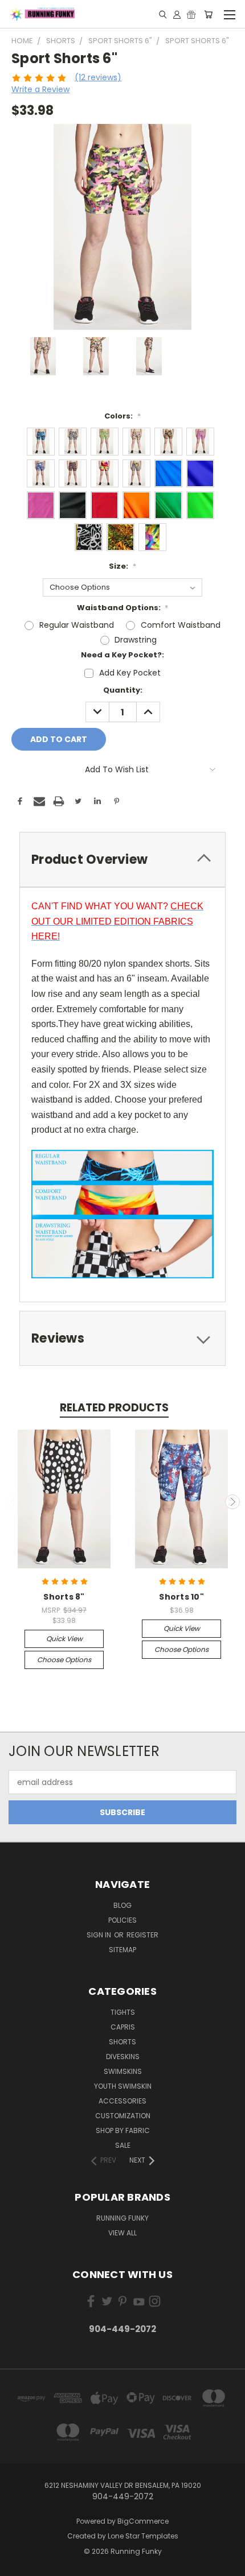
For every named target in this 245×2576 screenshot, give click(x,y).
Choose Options (64, 1660)
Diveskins (123, 2057)
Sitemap (122, 1950)
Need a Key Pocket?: (122, 655)
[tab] (122, 860)
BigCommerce (143, 2521)
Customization (123, 2116)
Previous (13, 1502)
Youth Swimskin (123, 2086)
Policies (122, 1920)
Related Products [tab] (114, 1408)
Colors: (122, 416)
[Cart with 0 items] (208, 14)
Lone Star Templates (143, 2536)
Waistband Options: (123, 608)
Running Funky (122, 2218)
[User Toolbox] (177, 14)
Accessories (122, 2101)
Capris (123, 2027)
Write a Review (40, 89)
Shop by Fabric (123, 2130)
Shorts (122, 2042)
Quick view (64, 1639)
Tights (123, 2012)
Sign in (100, 1935)
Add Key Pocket (130, 673)
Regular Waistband (77, 625)
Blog (122, 1905)
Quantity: (123, 690)
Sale (123, 2145)
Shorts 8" (64, 1597)
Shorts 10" (181, 1597)
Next (232, 1502)
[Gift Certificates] (191, 14)
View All (122, 2233)
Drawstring (136, 640)
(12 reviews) (98, 77)
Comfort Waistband (181, 625)
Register (142, 1935)
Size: (122, 566)
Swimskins (123, 2071)
